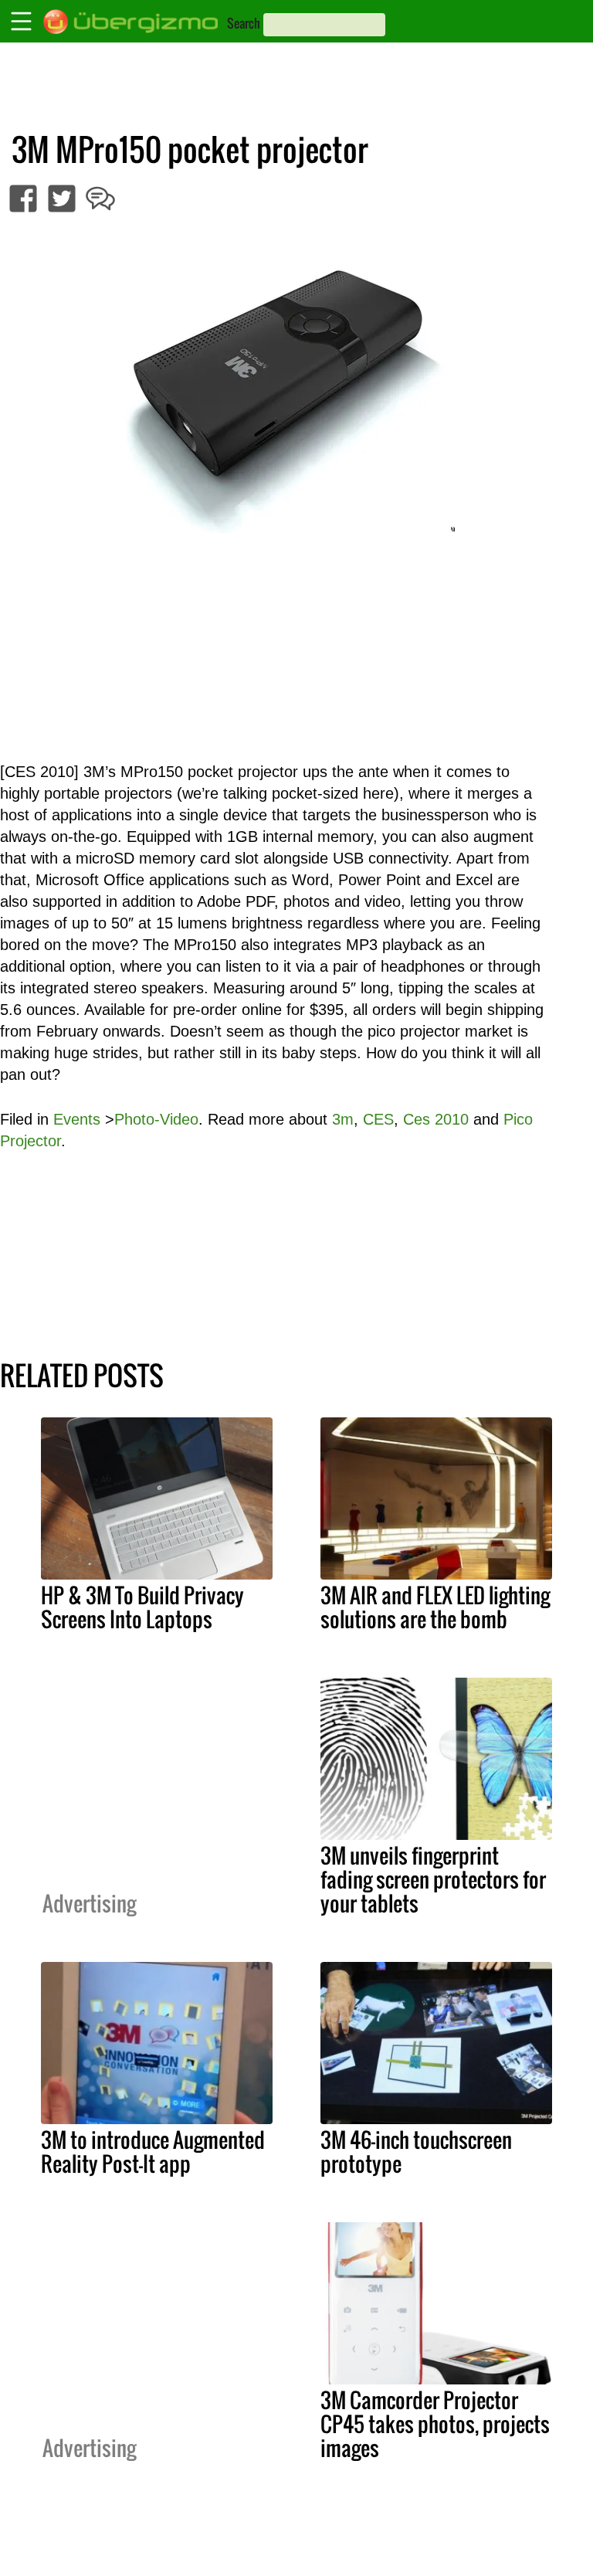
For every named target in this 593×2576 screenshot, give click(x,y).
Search (244, 23)
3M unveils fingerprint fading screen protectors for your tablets (433, 1879)
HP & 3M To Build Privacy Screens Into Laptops (142, 1607)
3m (343, 1119)
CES (378, 1119)
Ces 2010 (436, 1119)
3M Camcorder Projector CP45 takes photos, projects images (435, 2424)
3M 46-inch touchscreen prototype (416, 2152)
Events (77, 1119)
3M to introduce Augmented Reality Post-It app (153, 2152)
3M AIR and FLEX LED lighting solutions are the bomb (435, 1607)
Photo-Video (156, 1119)
